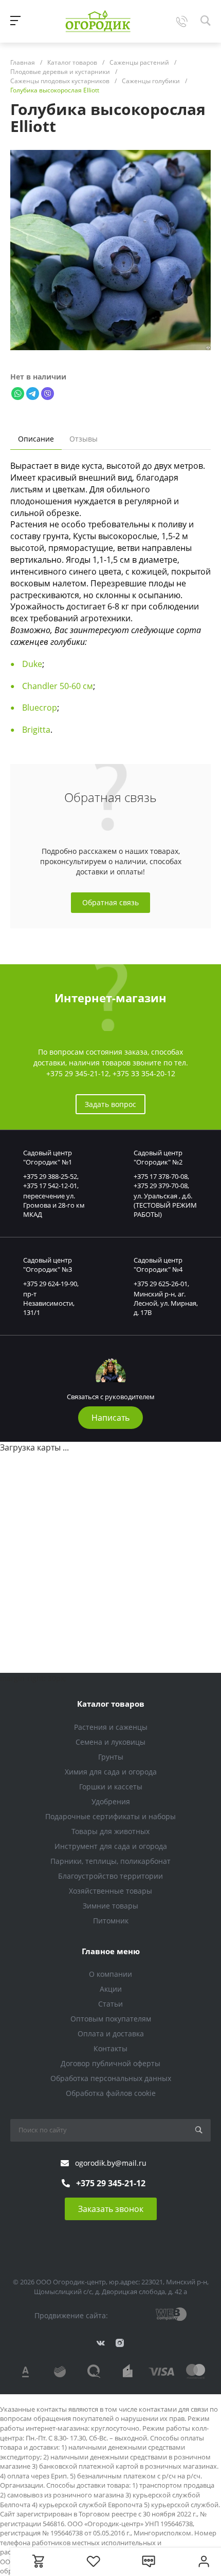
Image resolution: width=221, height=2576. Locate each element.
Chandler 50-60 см (58, 686)
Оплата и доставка (111, 2034)
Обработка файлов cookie (111, 2093)
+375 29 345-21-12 (78, 1073)
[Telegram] (33, 393)
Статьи (110, 2004)
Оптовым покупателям (111, 2019)
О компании (110, 1974)
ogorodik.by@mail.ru (111, 2163)
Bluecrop (40, 708)
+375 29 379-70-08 (161, 1186)
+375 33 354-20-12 (144, 1073)
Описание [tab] (36, 439)
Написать (110, 1418)
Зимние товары (110, 1906)
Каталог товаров (111, 1704)
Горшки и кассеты (111, 1787)
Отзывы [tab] (84, 439)
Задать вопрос (110, 1104)
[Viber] (48, 393)
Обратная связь (110, 902)
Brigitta (36, 730)
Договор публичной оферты (110, 2063)
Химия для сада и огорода (111, 1772)
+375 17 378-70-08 (161, 1176)
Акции (111, 1989)
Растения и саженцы (111, 1727)
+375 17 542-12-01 (50, 1186)
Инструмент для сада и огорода (111, 1846)
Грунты (111, 1757)
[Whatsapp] (18, 393)
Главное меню (111, 1951)
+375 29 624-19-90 (50, 1284)
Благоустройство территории (110, 1876)
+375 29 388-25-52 (50, 1176)
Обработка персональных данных (111, 2078)
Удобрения (111, 1801)
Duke (32, 664)
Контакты (110, 2048)
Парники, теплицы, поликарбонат (110, 1861)
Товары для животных (110, 1831)
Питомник (111, 1921)
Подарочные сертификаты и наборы (110, 1816)
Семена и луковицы (110, 1742)
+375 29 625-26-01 (161, 1284)
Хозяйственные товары (110, 1891)
